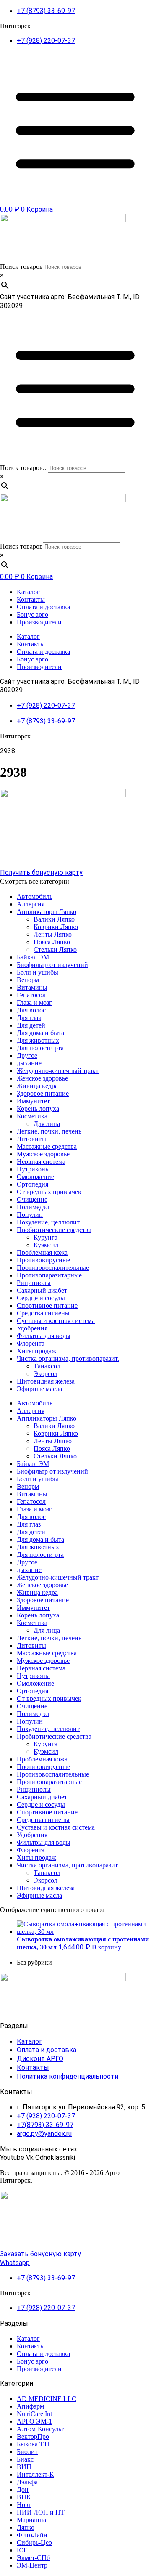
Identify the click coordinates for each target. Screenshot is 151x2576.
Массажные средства (47, 1146)
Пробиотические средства (54, 1230)
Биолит (27, 2452)
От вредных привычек (49, 1192)
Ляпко (26, 2527)
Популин (30, 1215)
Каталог (28, 592)
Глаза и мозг (34, 1003)
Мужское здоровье (43, 1154)
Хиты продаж (36, 1351)
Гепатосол (31, 995)
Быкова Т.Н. (34, 2444)
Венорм (28, 980)
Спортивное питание (47, 1305)
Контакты (31, 599)
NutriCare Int (34, 2414)
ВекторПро (33, 2437)
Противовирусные (43, 1260)
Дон (23, 2490)
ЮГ (22, 2550)
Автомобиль (35, 896)
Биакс (25, 2459)
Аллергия (31, 904)
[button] (75, 882)
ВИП (24, 2467)
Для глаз (29, 1018)
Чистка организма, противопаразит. (68, 1358)
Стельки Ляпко (55, 949)
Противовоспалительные (53, 1268)
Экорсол (46, 1374)
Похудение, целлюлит (48, 1222)
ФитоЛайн (32, 2535)
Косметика (32, 1116)
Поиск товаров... (24, 468)
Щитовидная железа (46, 1381)
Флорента (31, 1343)
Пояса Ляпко (52, 942)
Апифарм (30, 2406)
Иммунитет (33, 1101)
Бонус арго (33, 615)
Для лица (47, 1124)
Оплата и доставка (43, 607)
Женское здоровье (42, 1078)
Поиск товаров (21, 267)
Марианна (31, 2520)
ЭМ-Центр (32, 2565)
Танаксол (47, 1366)
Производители (39, 622)
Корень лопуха (38, 1109)
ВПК (24, 2497)
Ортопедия (33, 1184)
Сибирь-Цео (34, 2543)
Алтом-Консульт (40, 2429)
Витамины (32, 987)
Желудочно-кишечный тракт (58, 1071)
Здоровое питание (43, 1093)
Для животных (38, 1040)
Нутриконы (33, 1169)
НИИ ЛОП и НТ (41, 2512)
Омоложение (35, 1177)
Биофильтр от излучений (52, 965)
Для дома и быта (40, 1033)
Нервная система (41, 1162)
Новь (24, 2505)
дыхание (29, 1063)
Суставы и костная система (56, 1321)
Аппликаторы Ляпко (47, 912)
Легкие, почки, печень (49, 1131)
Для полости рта (40, 1048)
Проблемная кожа (42, 1252)
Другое (27, 1056)
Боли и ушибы (38, 972)
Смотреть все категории (35, 881)
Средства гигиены (43, 1313)
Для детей (31, 1025)
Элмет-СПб (33, 2558)
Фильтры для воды (44, 1336)
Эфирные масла (39, 1389)
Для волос (31, 1010)
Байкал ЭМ (33, 957)
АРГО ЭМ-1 (34, 2421)
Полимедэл (33, 1207)
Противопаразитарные (49, 1275)
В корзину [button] (107, 1947)
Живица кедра (37, 1086)
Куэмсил (46, 1245)
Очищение (32, 1199)
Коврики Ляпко (56, 927)
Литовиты (31, 1139)
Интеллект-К (35, 2474)
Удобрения (32, 1328)
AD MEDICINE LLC (47, 2399)
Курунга (46, 1237)
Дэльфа (27, 2482)
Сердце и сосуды (41, 1298)
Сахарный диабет (42, 1290)
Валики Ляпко (54, 919)
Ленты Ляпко (53, 934)
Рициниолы (34, 1283)
